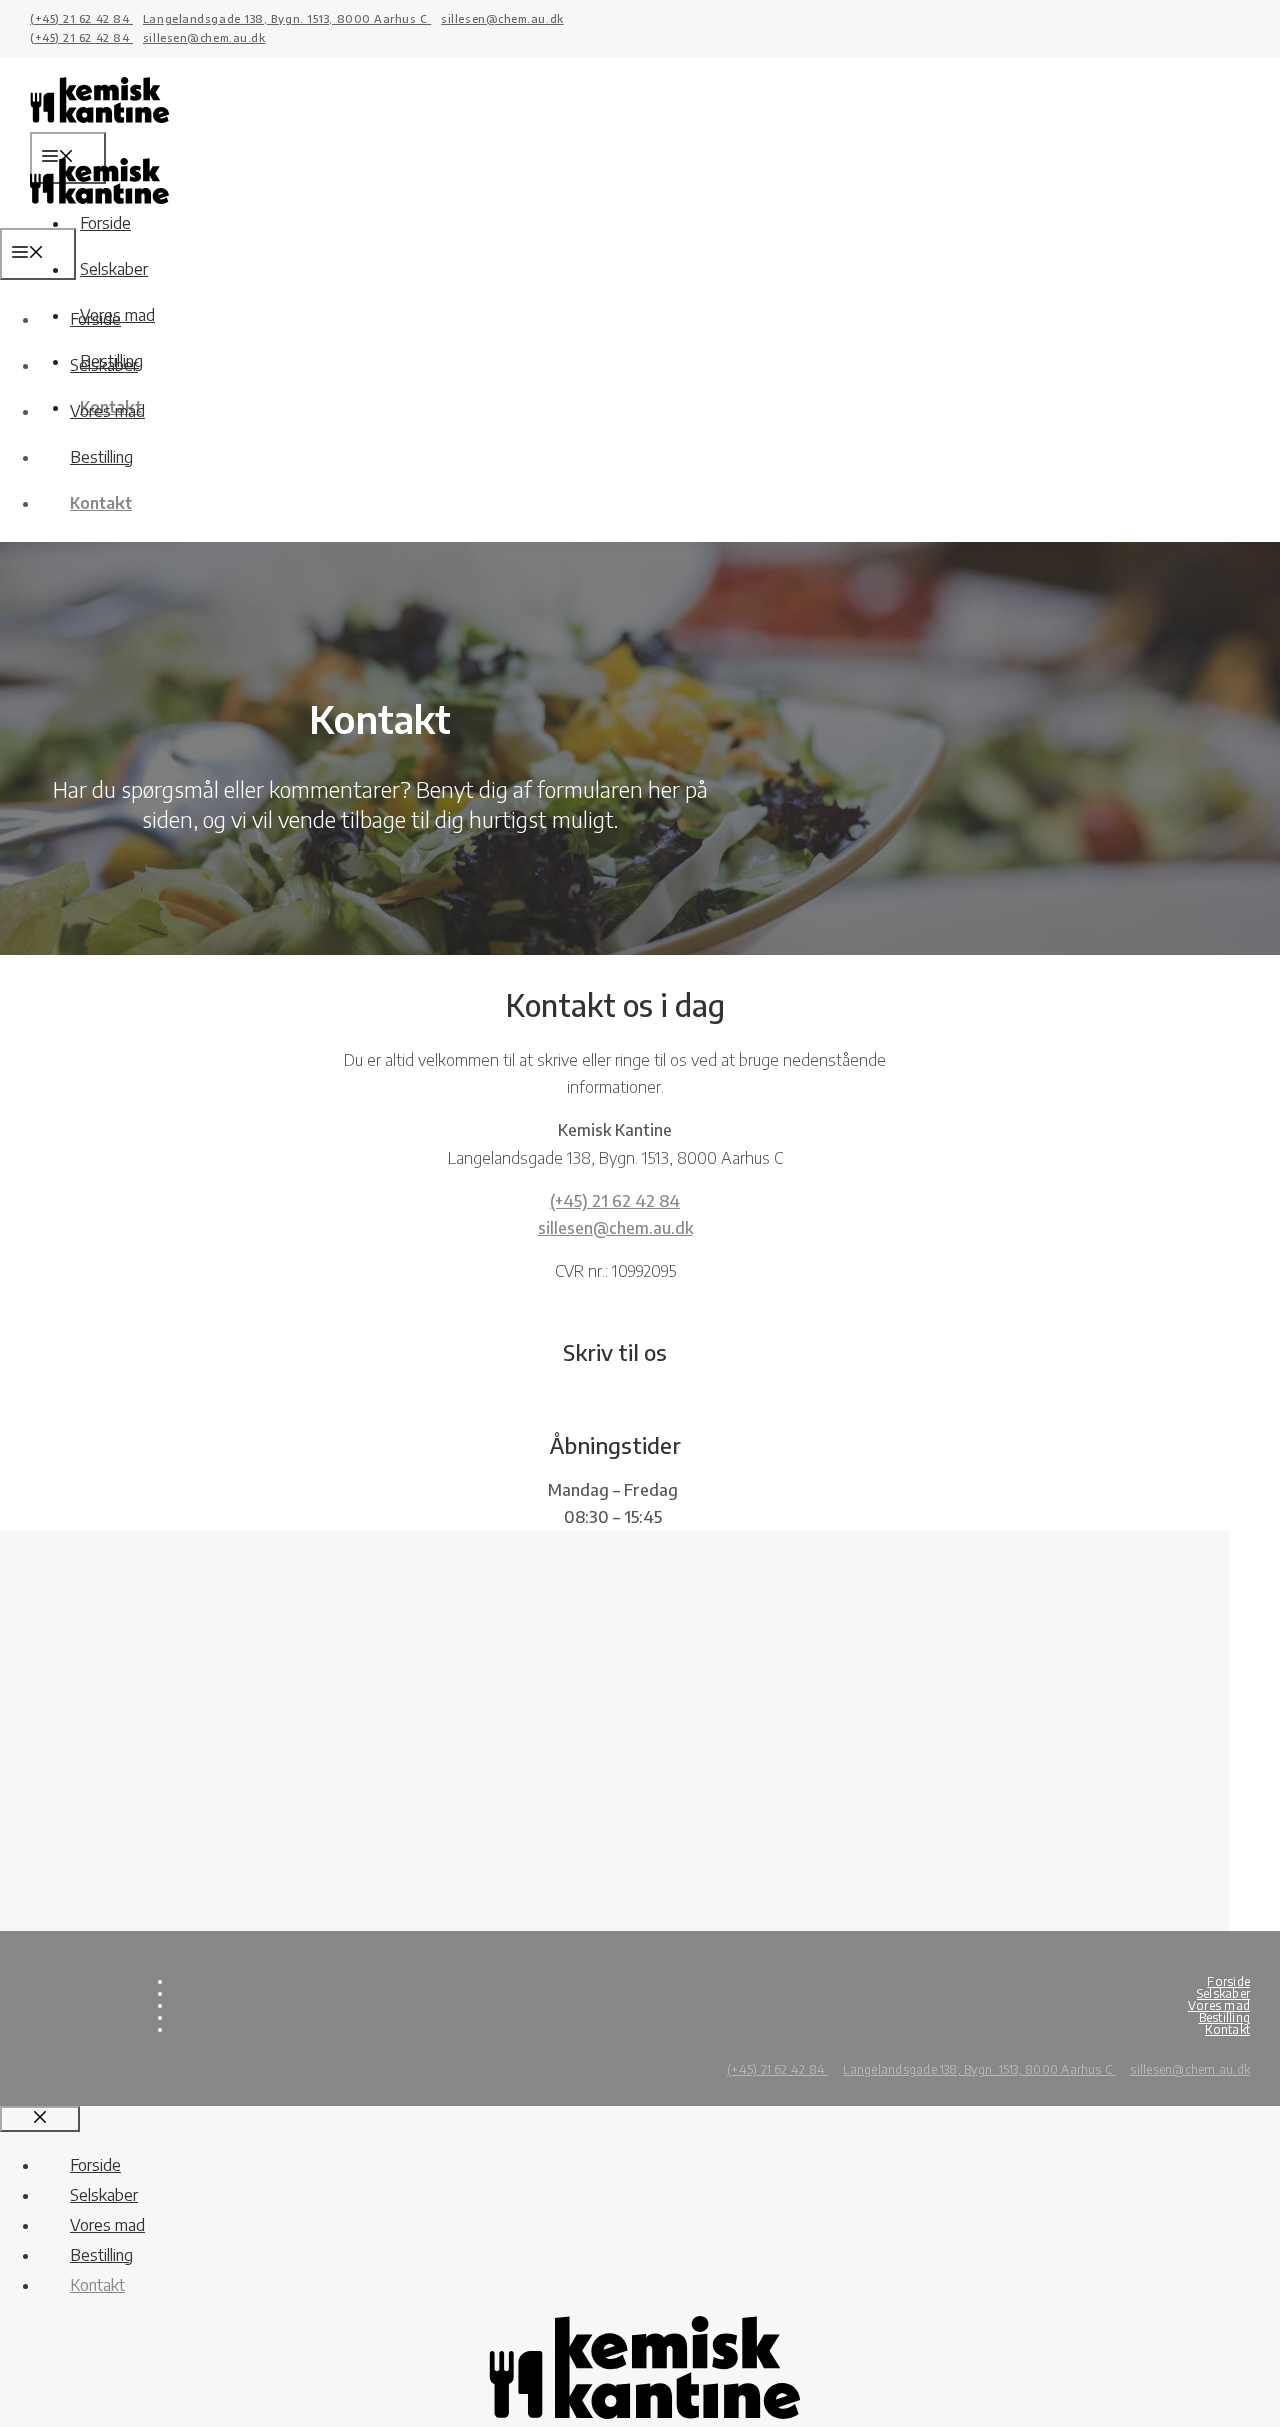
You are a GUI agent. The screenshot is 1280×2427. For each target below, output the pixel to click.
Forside (95, 319)
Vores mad (107, 411)
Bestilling (101, 457)
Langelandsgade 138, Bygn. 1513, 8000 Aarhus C (287, 18)
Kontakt (101, 503)
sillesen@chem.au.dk (502, 18)
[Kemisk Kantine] (99, 213)
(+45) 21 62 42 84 (81, 18)
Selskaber (114, 269)
